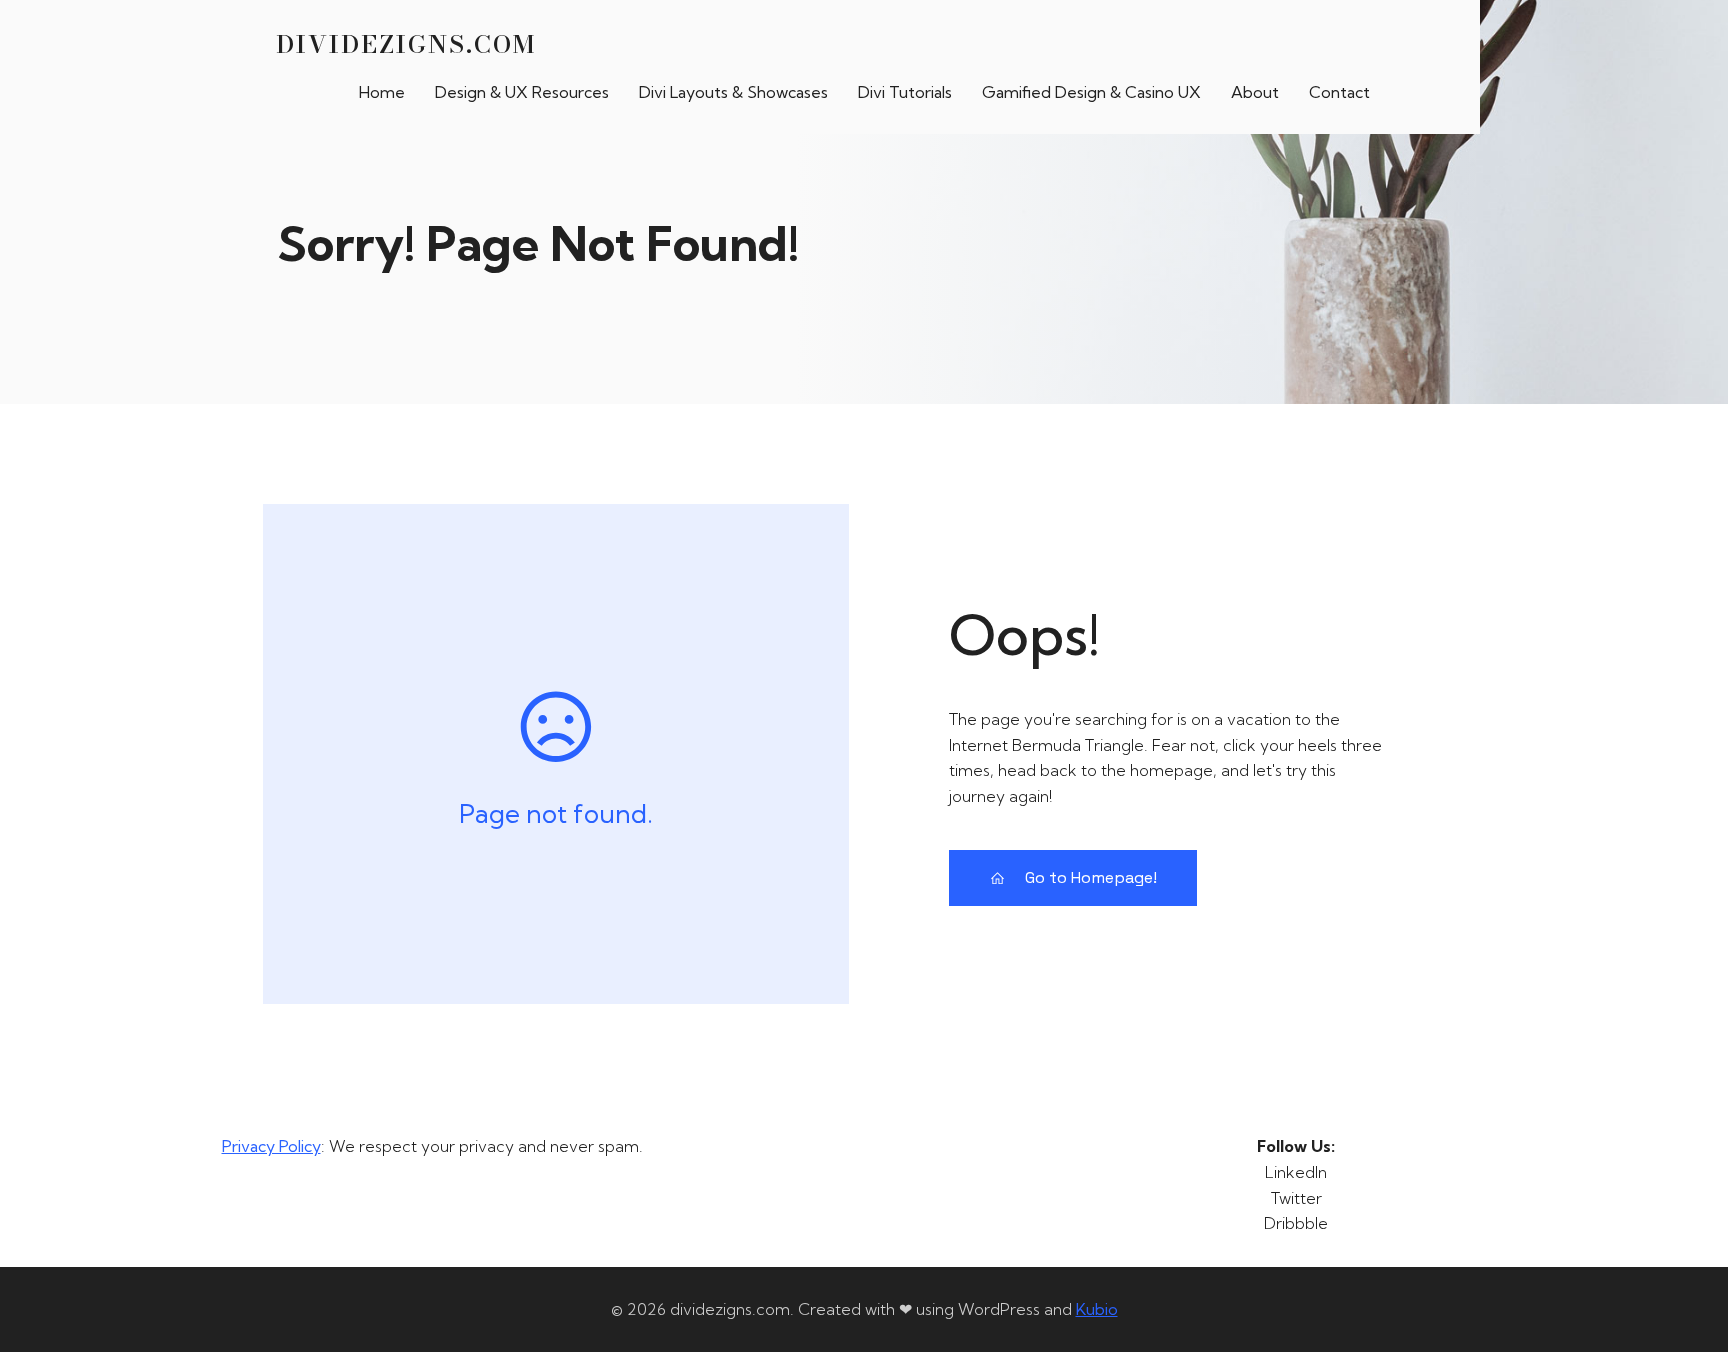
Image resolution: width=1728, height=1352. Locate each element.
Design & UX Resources (522, 92)
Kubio (1097, 1309)
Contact (1339, 92)
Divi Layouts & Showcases (733, 92)
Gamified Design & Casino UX (1091, 92)
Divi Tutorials (905, 92)
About (1255, 92)
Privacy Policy (271, 1146)
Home (382, 92)
